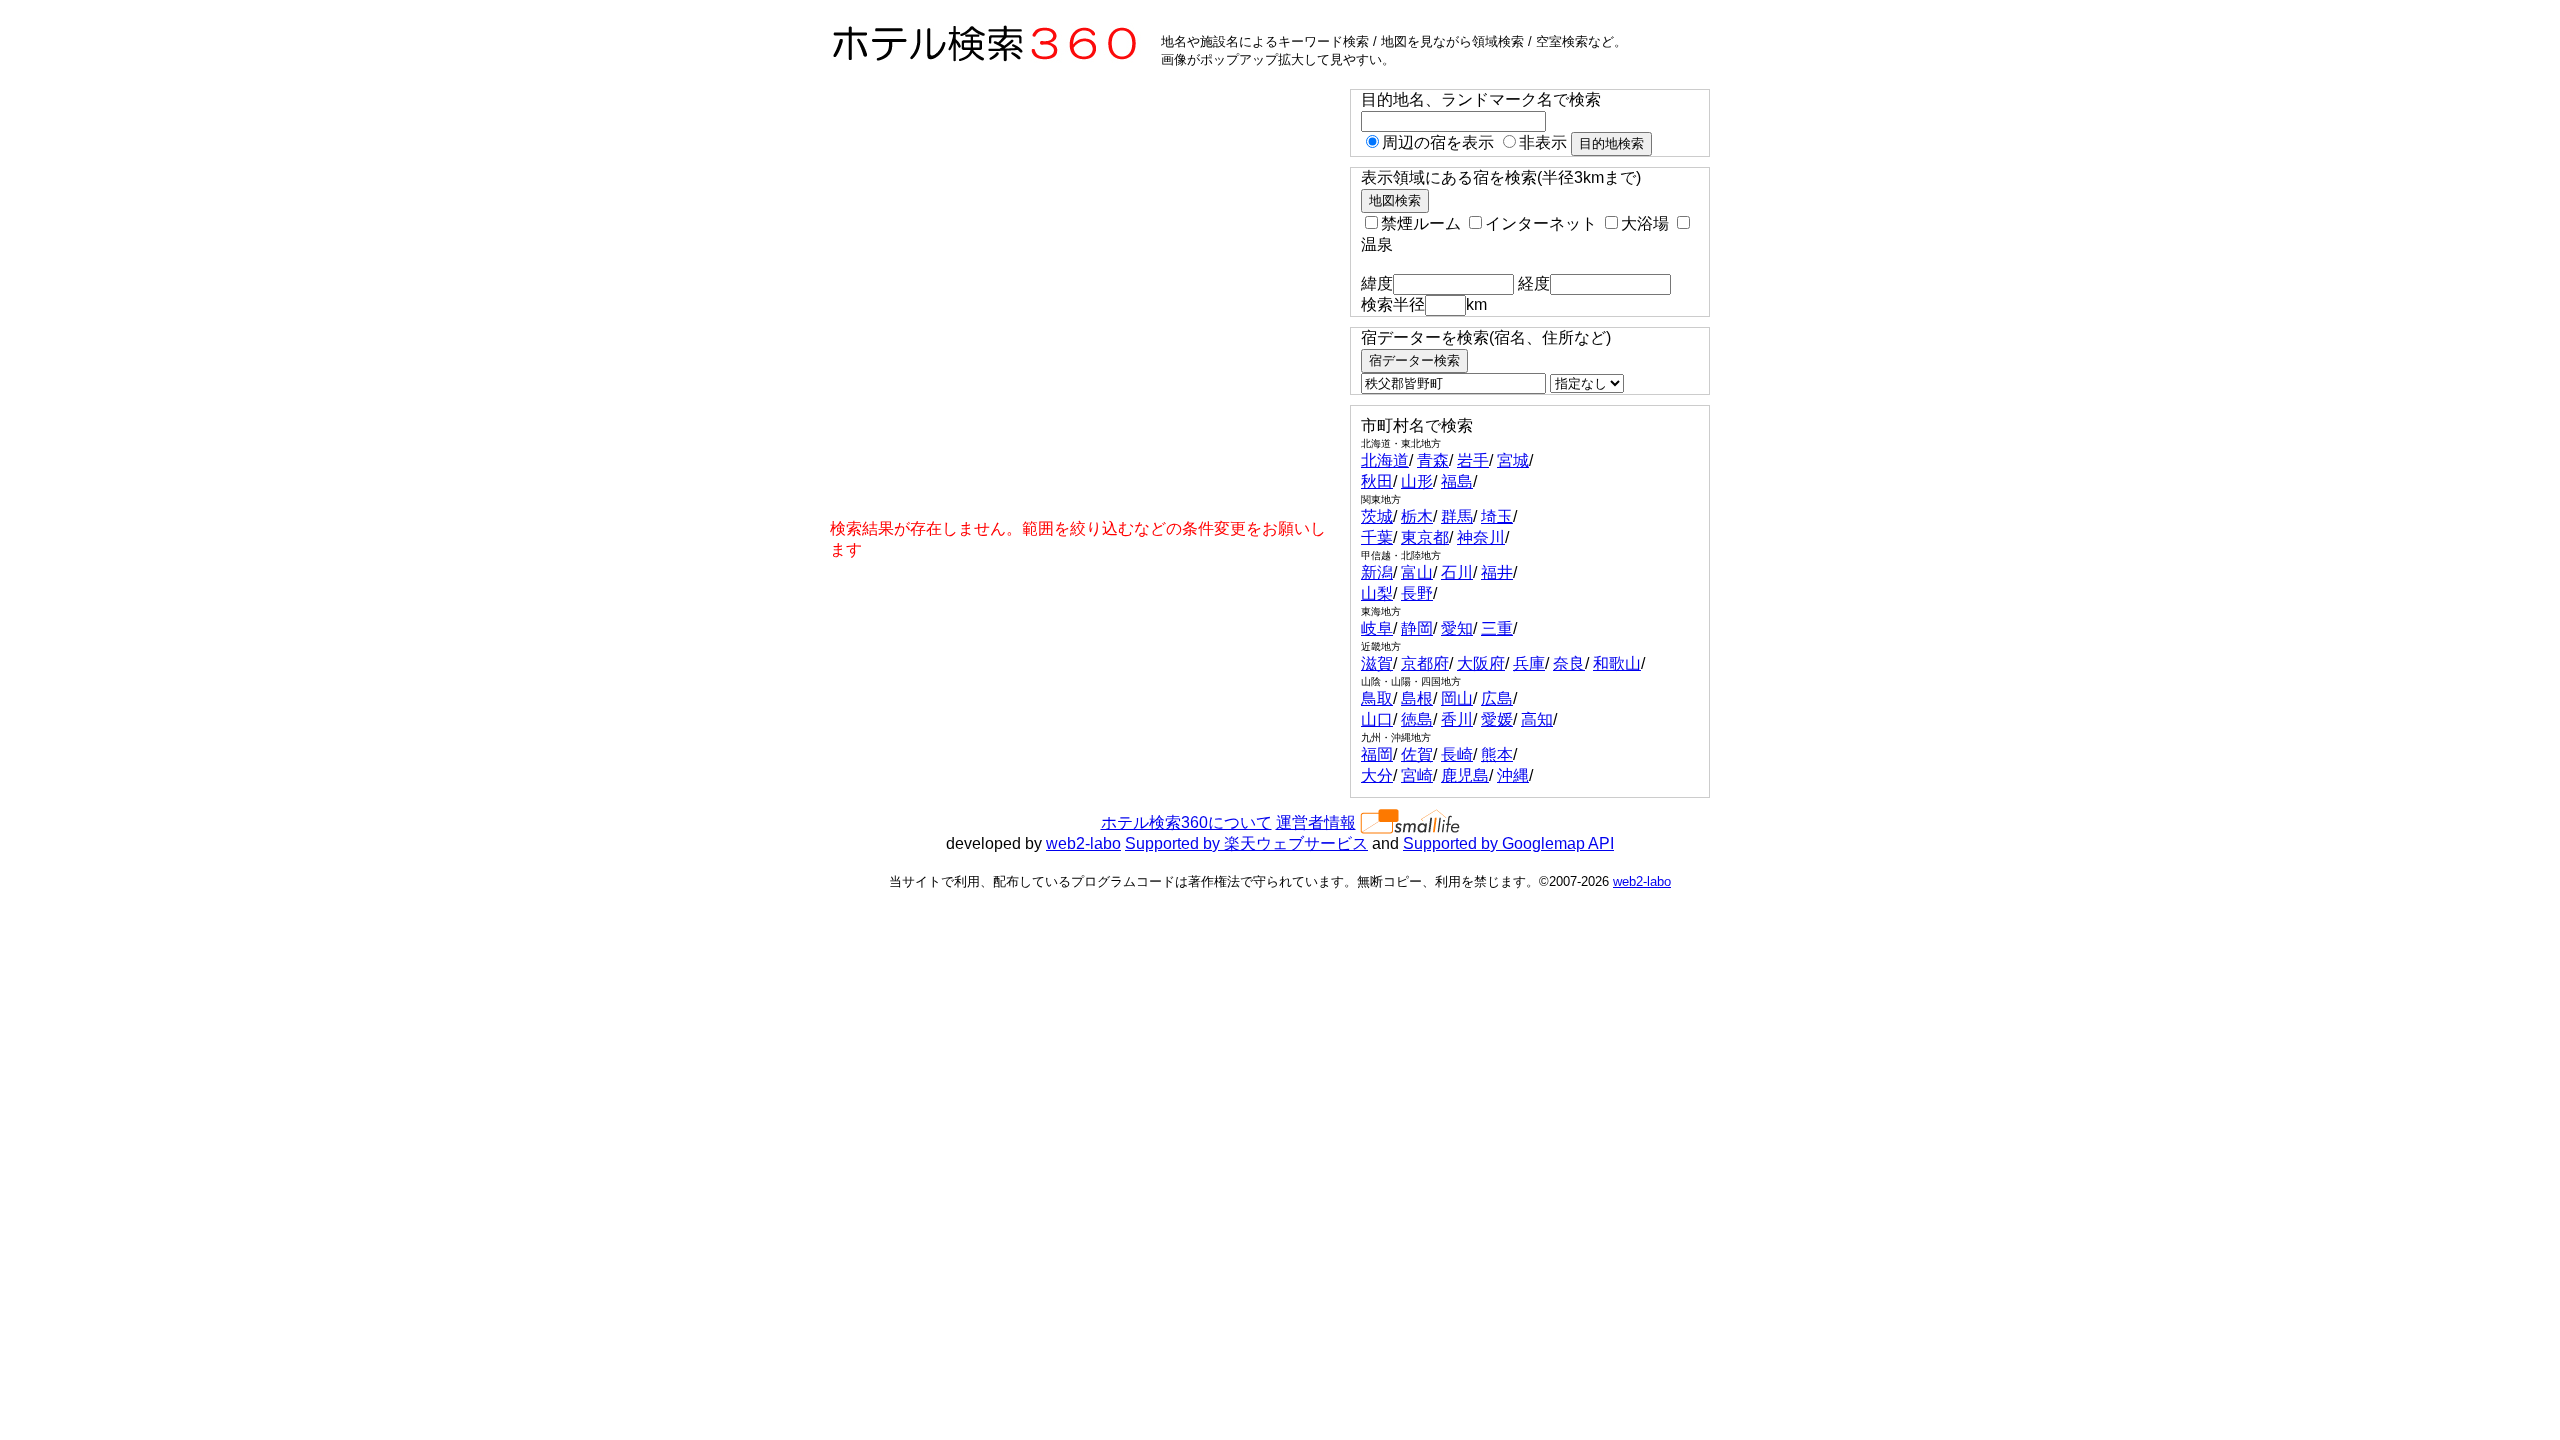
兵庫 (1529, 663)
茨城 (1377, 516)
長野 (1417, 593)
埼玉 (1497, 516)
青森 (1433, 460)
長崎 (1457, 754)
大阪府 (1481, 663)
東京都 (1425, 537)
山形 (1417, 481)
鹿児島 (1465, 775)
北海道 (1385, 460)
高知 (1537, 719)
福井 (1497, 572)
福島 (1457, 481)
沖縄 (1513, 775)
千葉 (1377, 537)
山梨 (1377, 593)
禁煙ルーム (1421, 223)
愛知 (1457, 628)
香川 (1457, 719)
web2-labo (1083, 843)
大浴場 (1645, 223)
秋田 (1377, 481)
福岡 (1377, 754)
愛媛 (1497, 719)
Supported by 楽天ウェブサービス (1246, 843)
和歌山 (1617, 663)
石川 (1457, 572)
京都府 (1425, 663)
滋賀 (1377, 663)
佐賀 (1417, 754)
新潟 (1377, 572)
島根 (1417, 698)
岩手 (1473, 460)
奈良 (1569, 663)
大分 (1377, 775)
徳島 (1417, 719)
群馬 (1457, 516)
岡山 (1457, 698)
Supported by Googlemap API (1508, 843)
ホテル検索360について (1186, 822)
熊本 (1497, 754)
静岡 (1417, 628)
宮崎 (1417, 775)
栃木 (1417, 516)
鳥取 (1377, 698)
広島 (1497, 698)
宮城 (1513, 460)
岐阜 (1377, 628)
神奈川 (1481, 537)
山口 (1377, 719)
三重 (1497, 628)
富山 (1417, 572)
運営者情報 (1316, 822)
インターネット (1541, 223)
